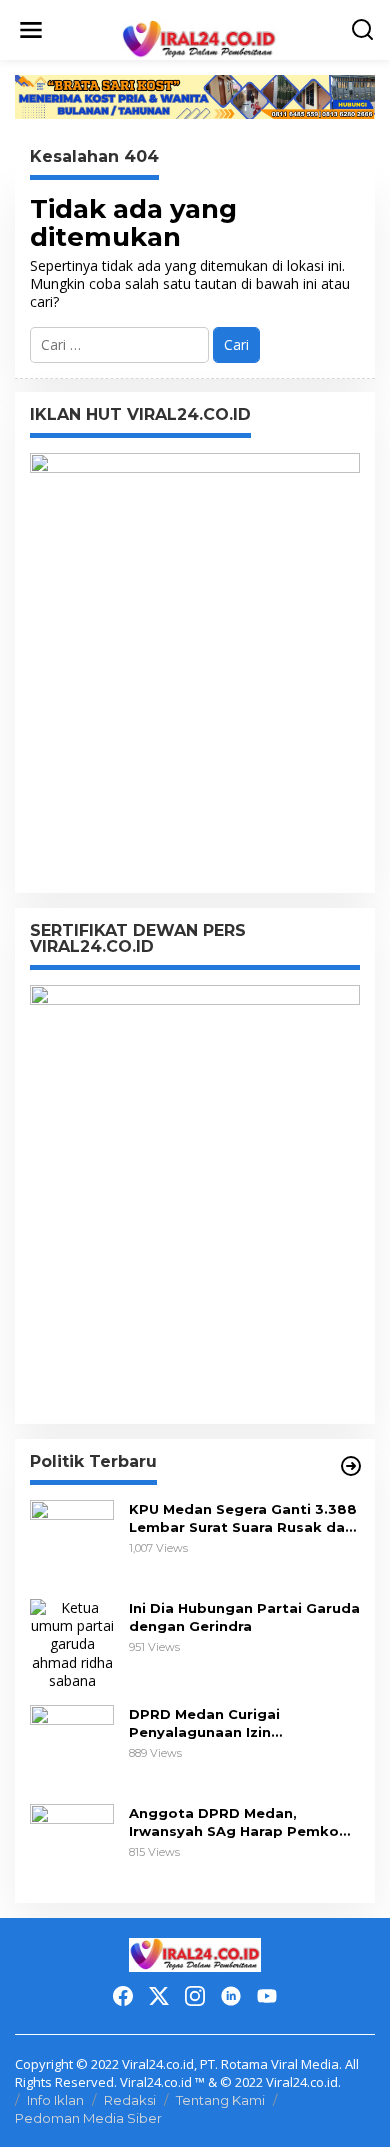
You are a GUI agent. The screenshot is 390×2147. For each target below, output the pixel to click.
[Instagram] (195, 1996)
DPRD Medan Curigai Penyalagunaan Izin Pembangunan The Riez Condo (242, 1723)
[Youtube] (267, 1996)
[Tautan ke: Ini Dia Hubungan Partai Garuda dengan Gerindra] (72, 1642)
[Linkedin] (231, 1996)
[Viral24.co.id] (198, 38)
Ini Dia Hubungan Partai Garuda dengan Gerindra (244, 1617)
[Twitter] (159, 1996)
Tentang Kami (220, 2100)
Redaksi (130, 2100)
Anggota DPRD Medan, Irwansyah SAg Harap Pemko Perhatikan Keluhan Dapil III (234, 1822)
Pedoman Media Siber (88, 2118)
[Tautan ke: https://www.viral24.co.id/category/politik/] (351, 1466)
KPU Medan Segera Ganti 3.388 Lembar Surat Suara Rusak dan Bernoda (243, 1518)
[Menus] (31, 30)
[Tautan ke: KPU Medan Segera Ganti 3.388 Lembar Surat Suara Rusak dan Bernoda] (72, 1540)
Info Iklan (55, 2100)
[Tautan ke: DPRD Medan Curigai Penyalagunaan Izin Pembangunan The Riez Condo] (72, 1745)
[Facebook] (123, 1996)
